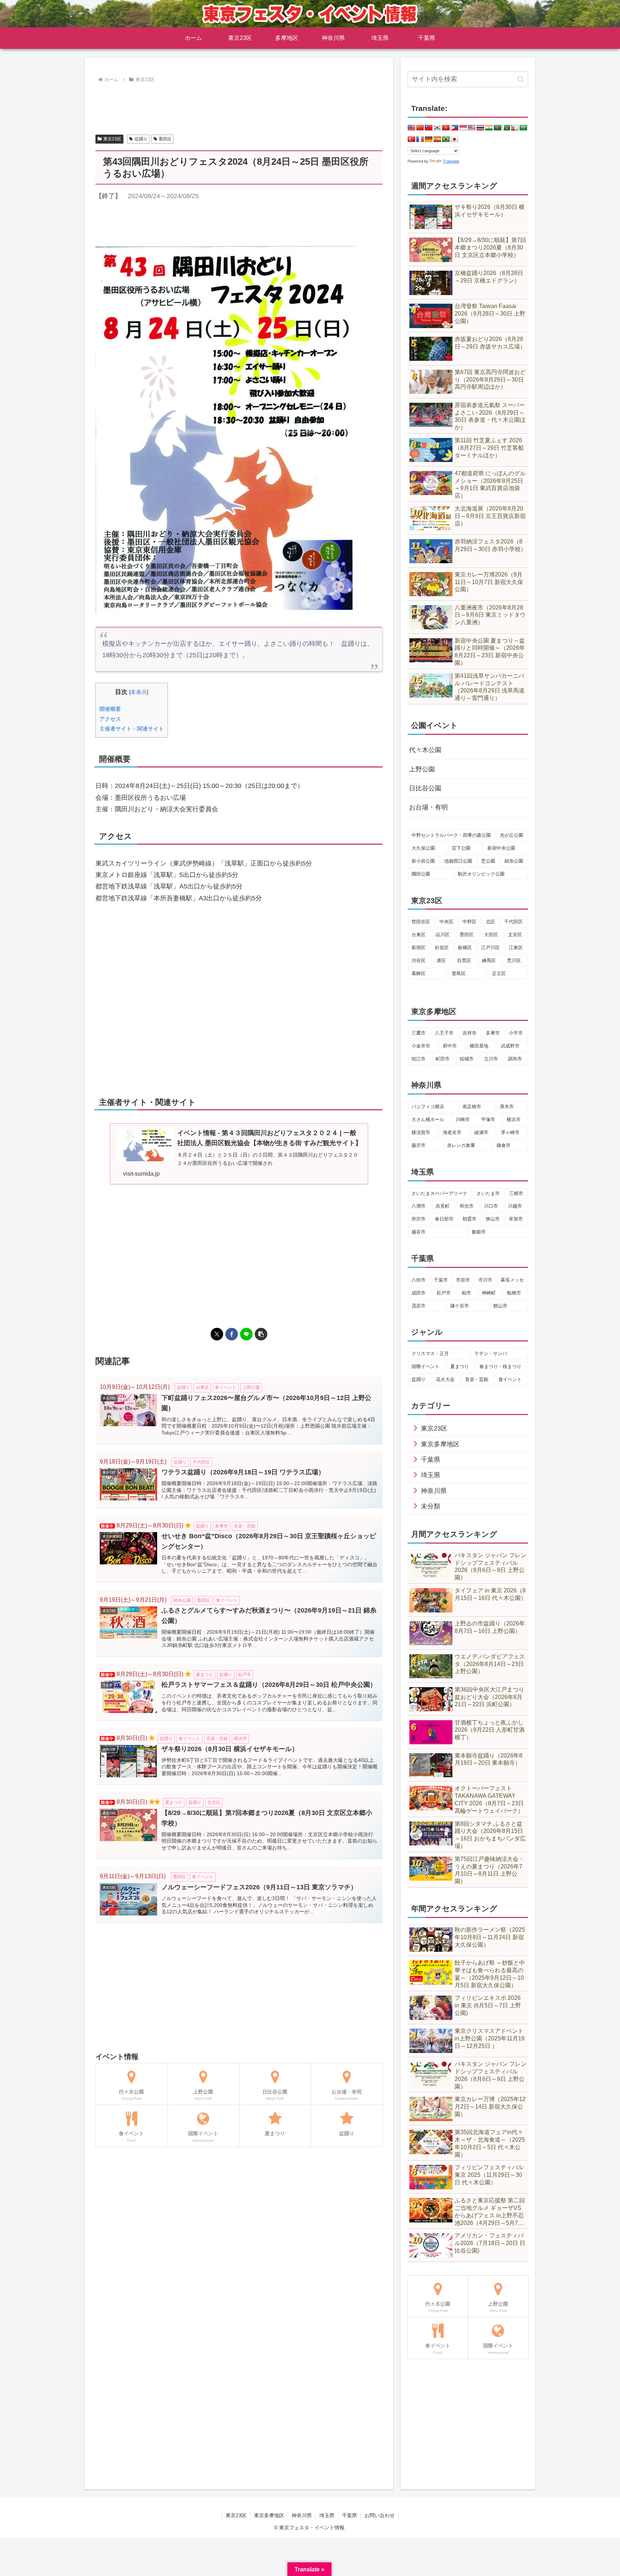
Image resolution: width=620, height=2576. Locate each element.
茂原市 (419, 1306)
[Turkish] (412, 139)
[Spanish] (437, 139)
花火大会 (445, 1379)
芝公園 (488, 861)
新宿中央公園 (501, 848)
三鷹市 (419, 1033)
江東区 (516, 948)
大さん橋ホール (428, 1119)
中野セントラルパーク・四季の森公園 (451, 835)
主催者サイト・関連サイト (132, 729)
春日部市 (444, 1219)
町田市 (443, 1059)
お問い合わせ (380, 2515)
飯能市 (479, 1232)
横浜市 (514, 1119)
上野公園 (422, 769)
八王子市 (444, 1033)
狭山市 (493, 1219)
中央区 (447, 922)
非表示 (139, 692)
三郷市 (516, 1193)
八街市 (419, 1280)
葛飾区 (419, 973)
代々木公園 (425, 750)
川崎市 (463, 1119)
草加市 (516, 1219)
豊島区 (459, 973)
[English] (412, 128)
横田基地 (479, 1046)
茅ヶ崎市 (510, 1132)
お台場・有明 (428, 807)
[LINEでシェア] (246, 1334)
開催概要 (110, 709)
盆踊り (141, 139)
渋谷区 (419, 960)
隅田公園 (421, 874)
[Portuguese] (446, 139)
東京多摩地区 (269, 2515)
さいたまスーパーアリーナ (440, 1193)
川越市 (515, 1206)
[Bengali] (498, 128)
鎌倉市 (504, 1145)
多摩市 (493, 1033)
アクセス (110, 719)
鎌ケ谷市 (460, 1306)
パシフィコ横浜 (428, 1107)
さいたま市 (488, 1193)
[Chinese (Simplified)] (420, 128)
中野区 (469, 922)
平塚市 (488, 1119)
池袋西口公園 (458, 861)
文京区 (515, 935)
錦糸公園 (514, 861)
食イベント (510, 1379)
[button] (261, 1334)
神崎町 (489, 1293)
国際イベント (426, 1366)
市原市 (463, 1280)
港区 (441, 960)
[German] (429, 139)
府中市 (450, 1046)
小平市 (516, 1033)
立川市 (491, 1059)
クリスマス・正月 (430, 1354)
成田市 (419, 1293)
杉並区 (442, 948)
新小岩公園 (423, 861)
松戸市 (444, 1293)
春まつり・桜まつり (500, 1366)
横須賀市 (421, 1132)
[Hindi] (489, 128)
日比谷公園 (425, 788)
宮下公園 (461, 848)
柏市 (466, 1293)
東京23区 (112, 139)
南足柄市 (472, 1107)
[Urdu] (506, 128)
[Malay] (472, 128)
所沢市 (419, 1219)
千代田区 (513, 922)
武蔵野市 (510, 1046)
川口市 (491, 1206)
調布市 (515, 1059)
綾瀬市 (481, 1132)
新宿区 (419, 948)
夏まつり (460, 1366)
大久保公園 (423, 848)
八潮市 (419, 1206)
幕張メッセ (512, 1280)
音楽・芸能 (477, 1379)
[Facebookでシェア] (232, 1334)
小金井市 (421, 1046)
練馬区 (489, 960)
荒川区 (514, 960)
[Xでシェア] (217, 1334)
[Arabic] (523, 128)
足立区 (499, 973)
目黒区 (464, 960)
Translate (451, 161)
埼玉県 (327, 2515)
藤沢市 (419, 1145)
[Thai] (480, 128)
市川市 (485, 1280)
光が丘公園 (511, 835)
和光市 (467, 1206)
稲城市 (467, 1059)
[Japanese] (455, 139)
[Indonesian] (463, 128)
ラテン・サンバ (491, 1354)
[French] (420, 139)
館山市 (500, 1306)
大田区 (491, 935)
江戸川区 (490, 948)
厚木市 (507, 1107)
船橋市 (514, 1293)
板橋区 (465, 948)
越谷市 (419, 1232)
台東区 (419, 935)
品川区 (443, 935)
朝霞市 (469, 1219)
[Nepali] (515, 128)
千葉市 (441, 1280)
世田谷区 (421, 922)
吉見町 (443, 1206)
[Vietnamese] (446, 128)
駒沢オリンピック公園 (481, 874)
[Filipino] (455, 128)
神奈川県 (302, 2515)
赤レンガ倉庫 (461, 1145)
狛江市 (419, 1059)
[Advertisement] (239, 104)
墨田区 (165, 139)
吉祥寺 (469, 1033)
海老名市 (452, 1132)
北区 (490, 922)
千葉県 (349, 2515)
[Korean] (437, 128)
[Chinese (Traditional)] (429, 128)
